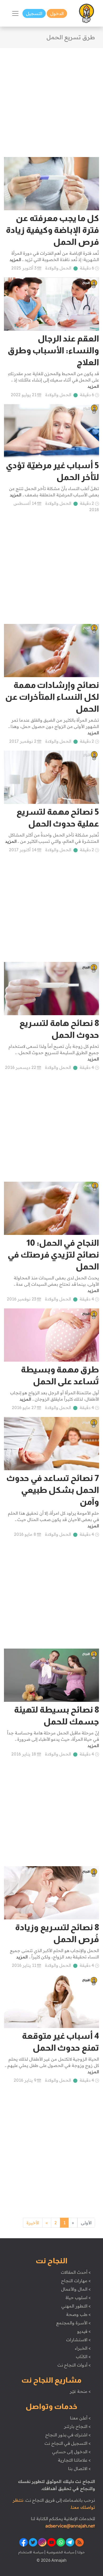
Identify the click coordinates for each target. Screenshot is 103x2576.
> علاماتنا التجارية (74, 2460)
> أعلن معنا (80, 2418)
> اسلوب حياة (78, 2298)
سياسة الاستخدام (31, 2552)
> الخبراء (83, 2348)
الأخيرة (33, 2223)
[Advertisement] (51, 99)
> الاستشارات (78, 2340)
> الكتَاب (83, 2357)
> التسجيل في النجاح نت (68, 2443)
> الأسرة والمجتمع (73, 2323)
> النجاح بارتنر (77, 2426)
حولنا (81, 2552)
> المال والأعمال (76, 2289)
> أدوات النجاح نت (74, 2365)
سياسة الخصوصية (60, 2552)
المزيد (15, 260)
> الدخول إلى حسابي (71, 2452)
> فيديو (84, 2331)
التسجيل (34, 13)
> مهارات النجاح (76, 2281)
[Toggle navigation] (15, 13)
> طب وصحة (78, 2314)
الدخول (57, 13)
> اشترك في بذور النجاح (68, 2435)
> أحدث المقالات (76, 2272)
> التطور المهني (76, 2306)
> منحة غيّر (80, 2391)
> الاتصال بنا (79, 2469)
